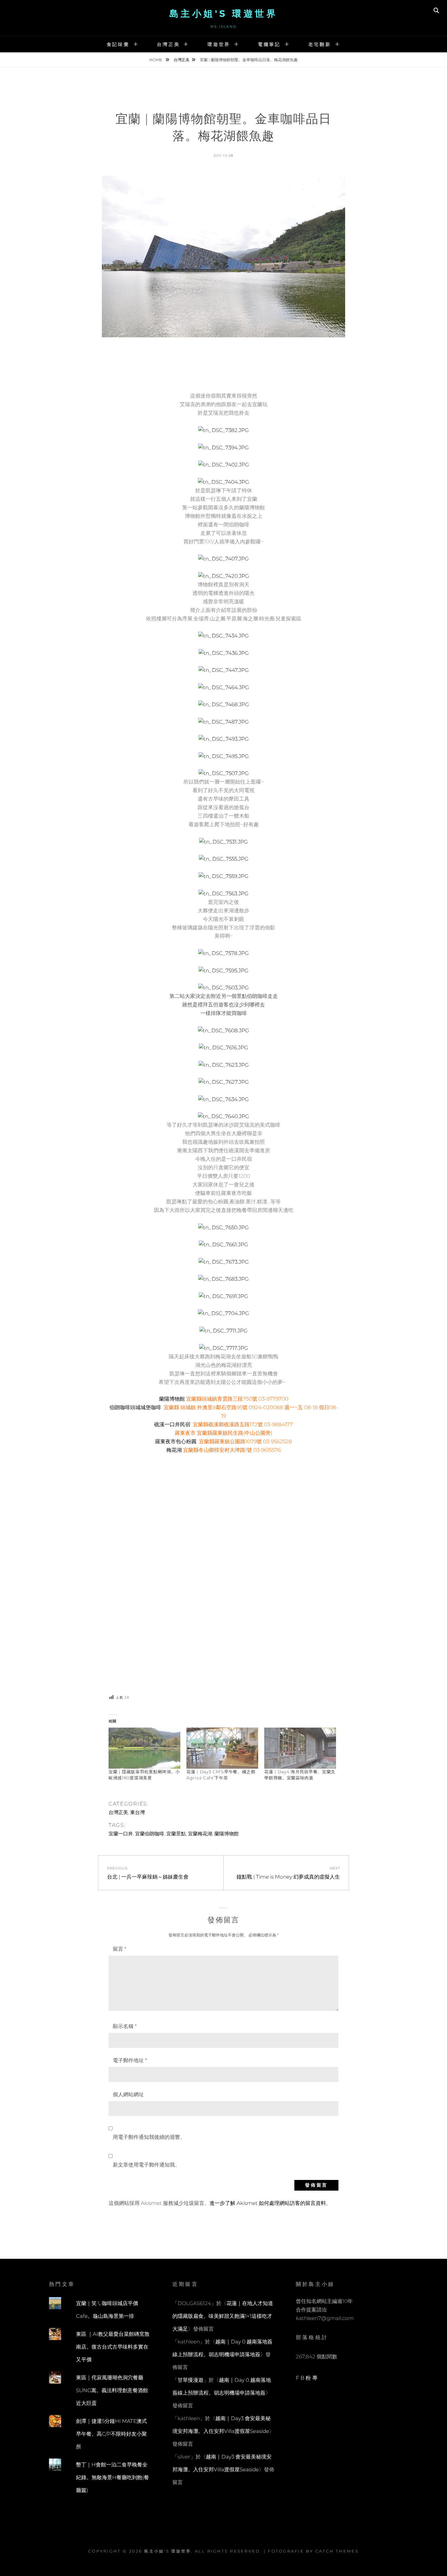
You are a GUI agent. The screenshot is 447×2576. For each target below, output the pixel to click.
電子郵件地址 (130, 2060)
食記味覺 (118, 44)
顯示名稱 (125, 2026)
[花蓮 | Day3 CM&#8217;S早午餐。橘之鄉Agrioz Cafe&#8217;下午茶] (222, 1748)
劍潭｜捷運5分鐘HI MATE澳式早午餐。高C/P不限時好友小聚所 (111, 2434)
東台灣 (137, 1812)
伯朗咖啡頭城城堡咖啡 (135, 1407)
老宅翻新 (320, 44)
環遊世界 (219, 44)
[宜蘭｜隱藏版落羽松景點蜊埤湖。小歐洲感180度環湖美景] (144, 1748)
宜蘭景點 (176, 1834)
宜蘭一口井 (121, 1834)
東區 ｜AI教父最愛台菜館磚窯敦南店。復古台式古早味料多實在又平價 (113, 2347)
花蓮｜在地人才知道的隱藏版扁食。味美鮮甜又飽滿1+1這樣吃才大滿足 (223, 2316)
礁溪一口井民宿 (172, 1424)
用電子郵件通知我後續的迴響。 (149, 2137)
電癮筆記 (269, 44)
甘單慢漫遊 (191, 2380)
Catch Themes (337, 2551)
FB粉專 (307, 2378)
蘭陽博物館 (172, 1399)
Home (156, 60)
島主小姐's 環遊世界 (224, 14)
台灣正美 (168, 44)
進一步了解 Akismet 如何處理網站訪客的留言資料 (268, 2203)
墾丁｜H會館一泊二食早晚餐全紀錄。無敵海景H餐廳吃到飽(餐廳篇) (113, 2477)
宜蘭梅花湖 (200, 1834)
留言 (120, 1949)
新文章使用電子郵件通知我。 (146, 2165)
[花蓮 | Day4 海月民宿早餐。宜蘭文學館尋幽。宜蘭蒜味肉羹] (300, 1748)
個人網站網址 (128, 2094)
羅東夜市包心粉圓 (176, 1441)
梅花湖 (174, 1450)
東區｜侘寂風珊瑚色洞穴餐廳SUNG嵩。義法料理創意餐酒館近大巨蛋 (112, 2390)
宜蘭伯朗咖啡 (150, 1834)
